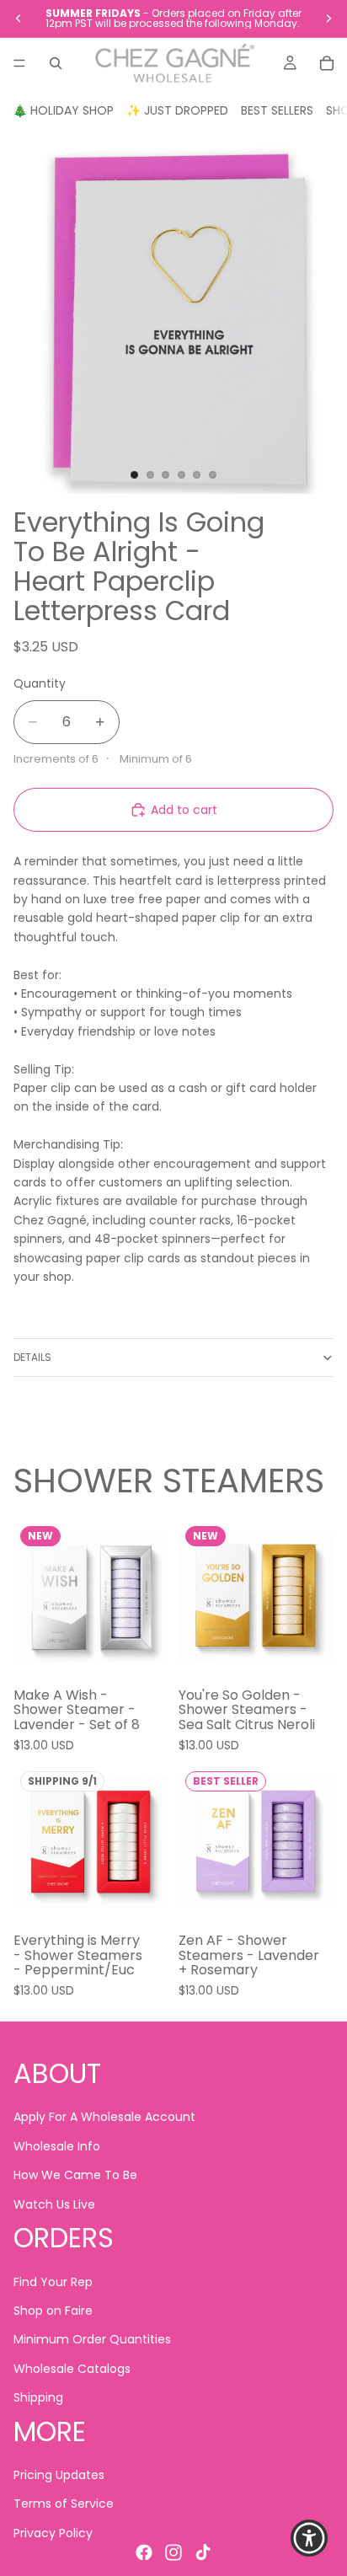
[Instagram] (173, 2552)
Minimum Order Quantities (92, 2339)
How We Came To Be (75, 2175)
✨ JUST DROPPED (177, 110)
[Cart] (327, 63)
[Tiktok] (203, 2552)
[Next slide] (328, 19)
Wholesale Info (57, 2146)
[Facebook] (144, 2552)
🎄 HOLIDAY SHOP (63, 110)
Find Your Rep (53, 2281)
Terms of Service (64, 2504)
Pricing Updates (59, 2475)
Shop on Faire (53, 2311)
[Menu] (19, 63)
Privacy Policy (53, 2533)
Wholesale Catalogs (72, 2368)
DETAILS (32, 1357)
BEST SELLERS (277, 110)
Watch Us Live (54, 2204)
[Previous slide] (19, 19)
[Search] (56, 63)
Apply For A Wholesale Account (104, 2117)
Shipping (38, 2397)
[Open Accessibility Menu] (310, 2539)
